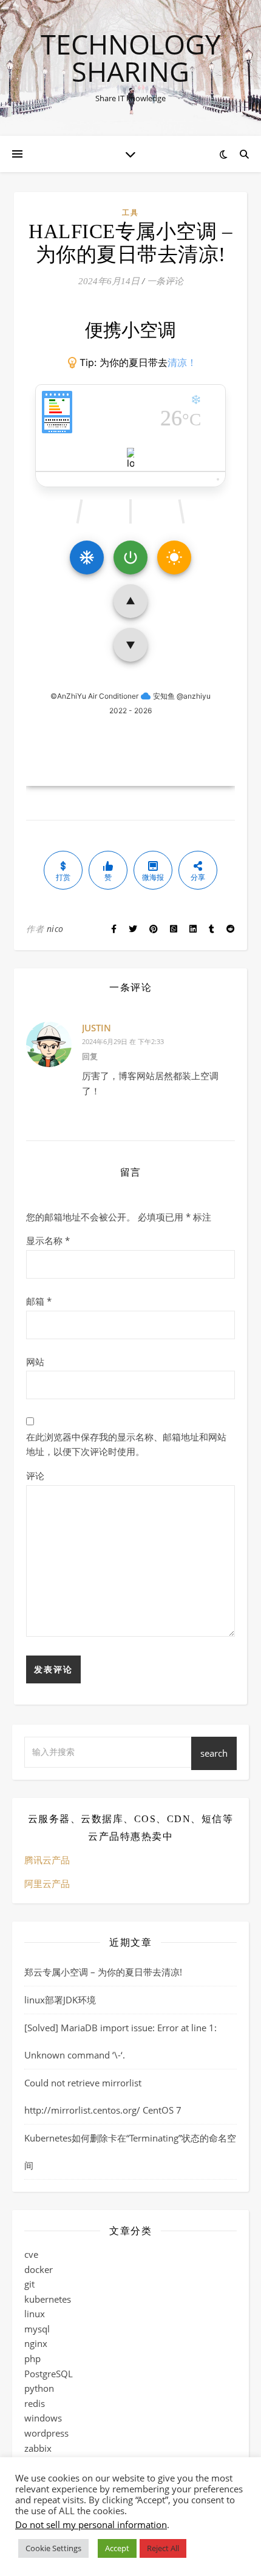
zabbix (38, 2448)
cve (31, 2254)
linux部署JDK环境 (60, 2000)
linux (35, 2314)
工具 (130, 212)
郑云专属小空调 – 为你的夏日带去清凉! (103, 1972)
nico (55, 929)
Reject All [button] (163, 2548)
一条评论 (165, 281)
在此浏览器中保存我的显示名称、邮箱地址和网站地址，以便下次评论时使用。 (126, 1444)
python (39, 2388)
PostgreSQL (49, 2374)
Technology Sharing (130, 58)
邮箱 (39, 1301)
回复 (90, 1056)
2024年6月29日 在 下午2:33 (123, 1041)
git (29, 2284)
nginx (36, 2343)
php (32, 2358)
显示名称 (48, 1240)
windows (43, 2418)
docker (39, 2269)
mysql (37, 2329)
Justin (97, 1028)
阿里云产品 (47, 1883)
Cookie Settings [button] (53, 2548)
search (214, 1753)
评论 (35, 1476)
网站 (35, 1362)
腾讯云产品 (47, 1860)
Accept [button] (117, 2548)
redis (35, 2403)
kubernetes (48, 2299)
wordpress (46, 2433)
